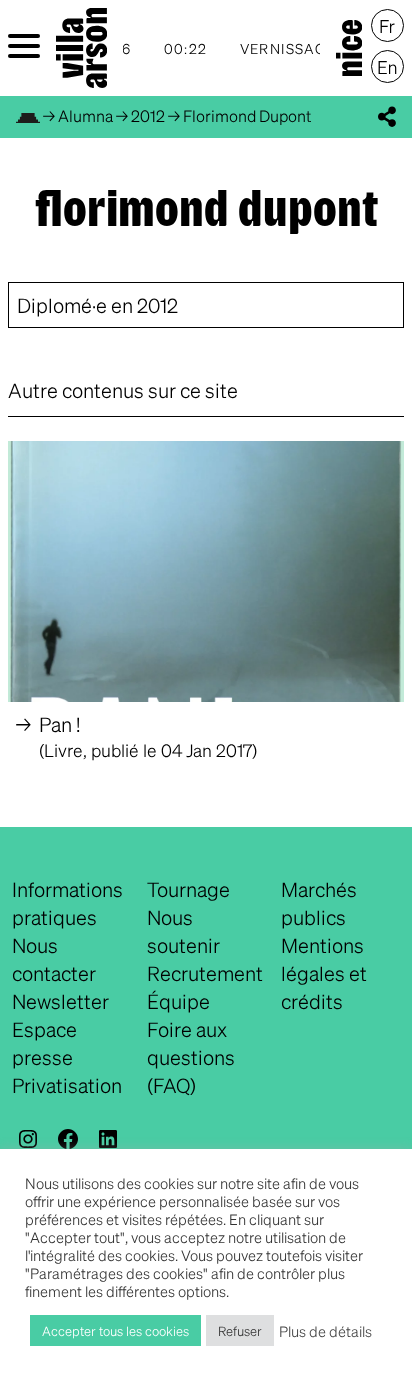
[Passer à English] (387, 67)
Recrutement (205, 973)
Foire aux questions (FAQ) (191, 1057)
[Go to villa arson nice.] (28, 115)
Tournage (188, 889)
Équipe (178, 1001)
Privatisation (67, 1085)
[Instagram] (28, 1139)
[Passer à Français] (387, 26)
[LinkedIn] (108, 1139)
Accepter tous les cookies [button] (115, 1330)
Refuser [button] (240, 1330)
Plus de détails (325, 1331)
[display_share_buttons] (387, 117)
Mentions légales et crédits (324, 973)
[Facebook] (68, 1139)
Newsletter (60, 1001)
